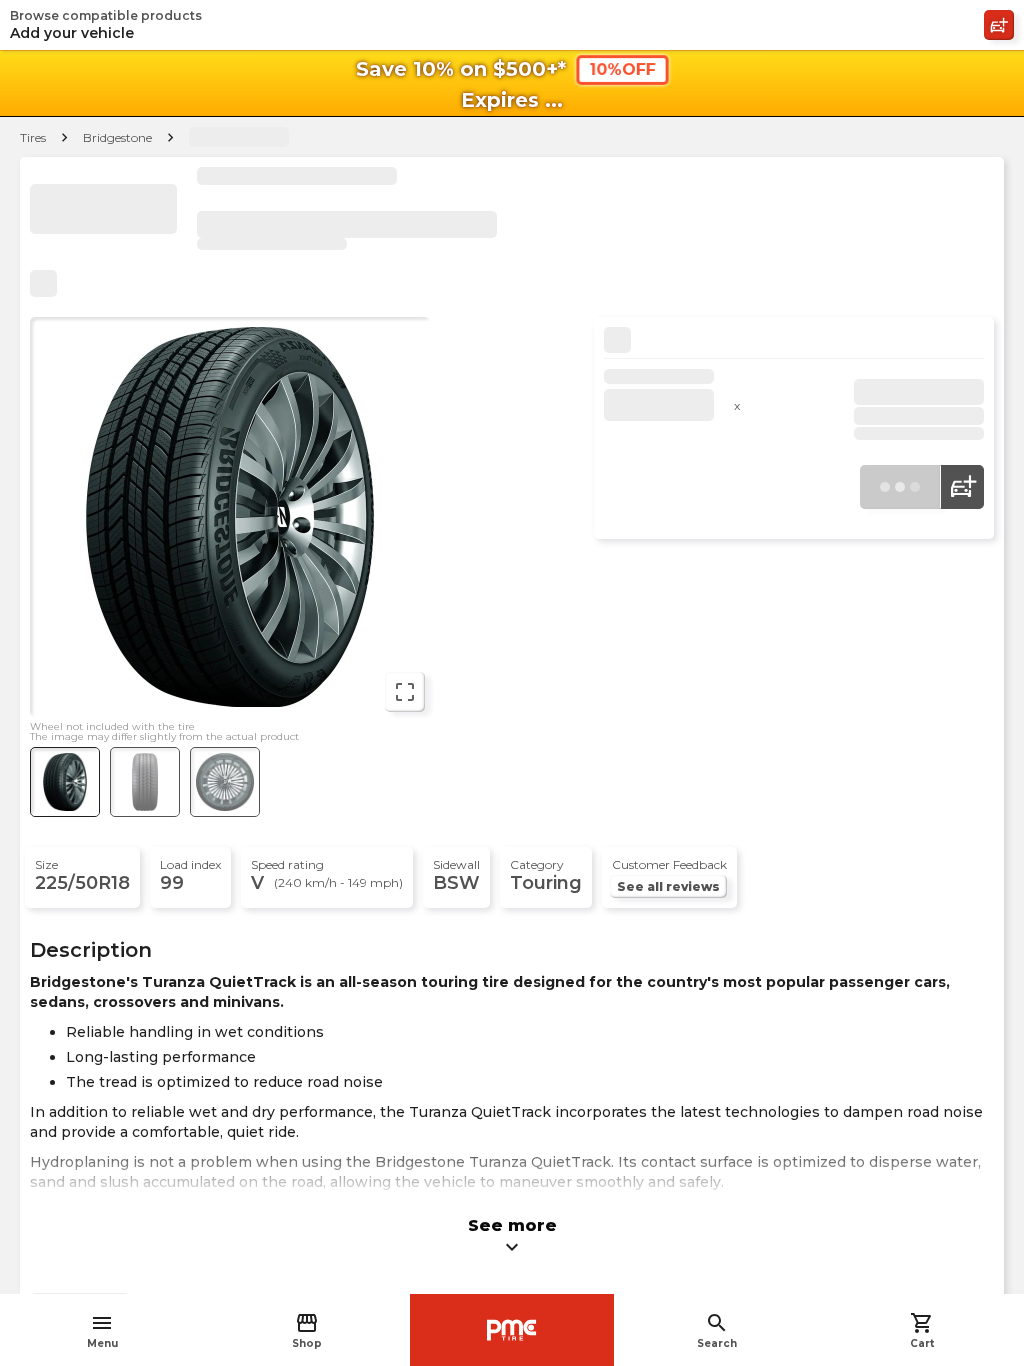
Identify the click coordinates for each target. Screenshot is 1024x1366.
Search (717, 1330)
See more (512, 1237)
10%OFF (622, 69)
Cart (922, 1330)
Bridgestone (117, 137)
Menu (102, 1330)
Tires (33, 137)
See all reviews (668, 886)
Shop (307, 1330)
